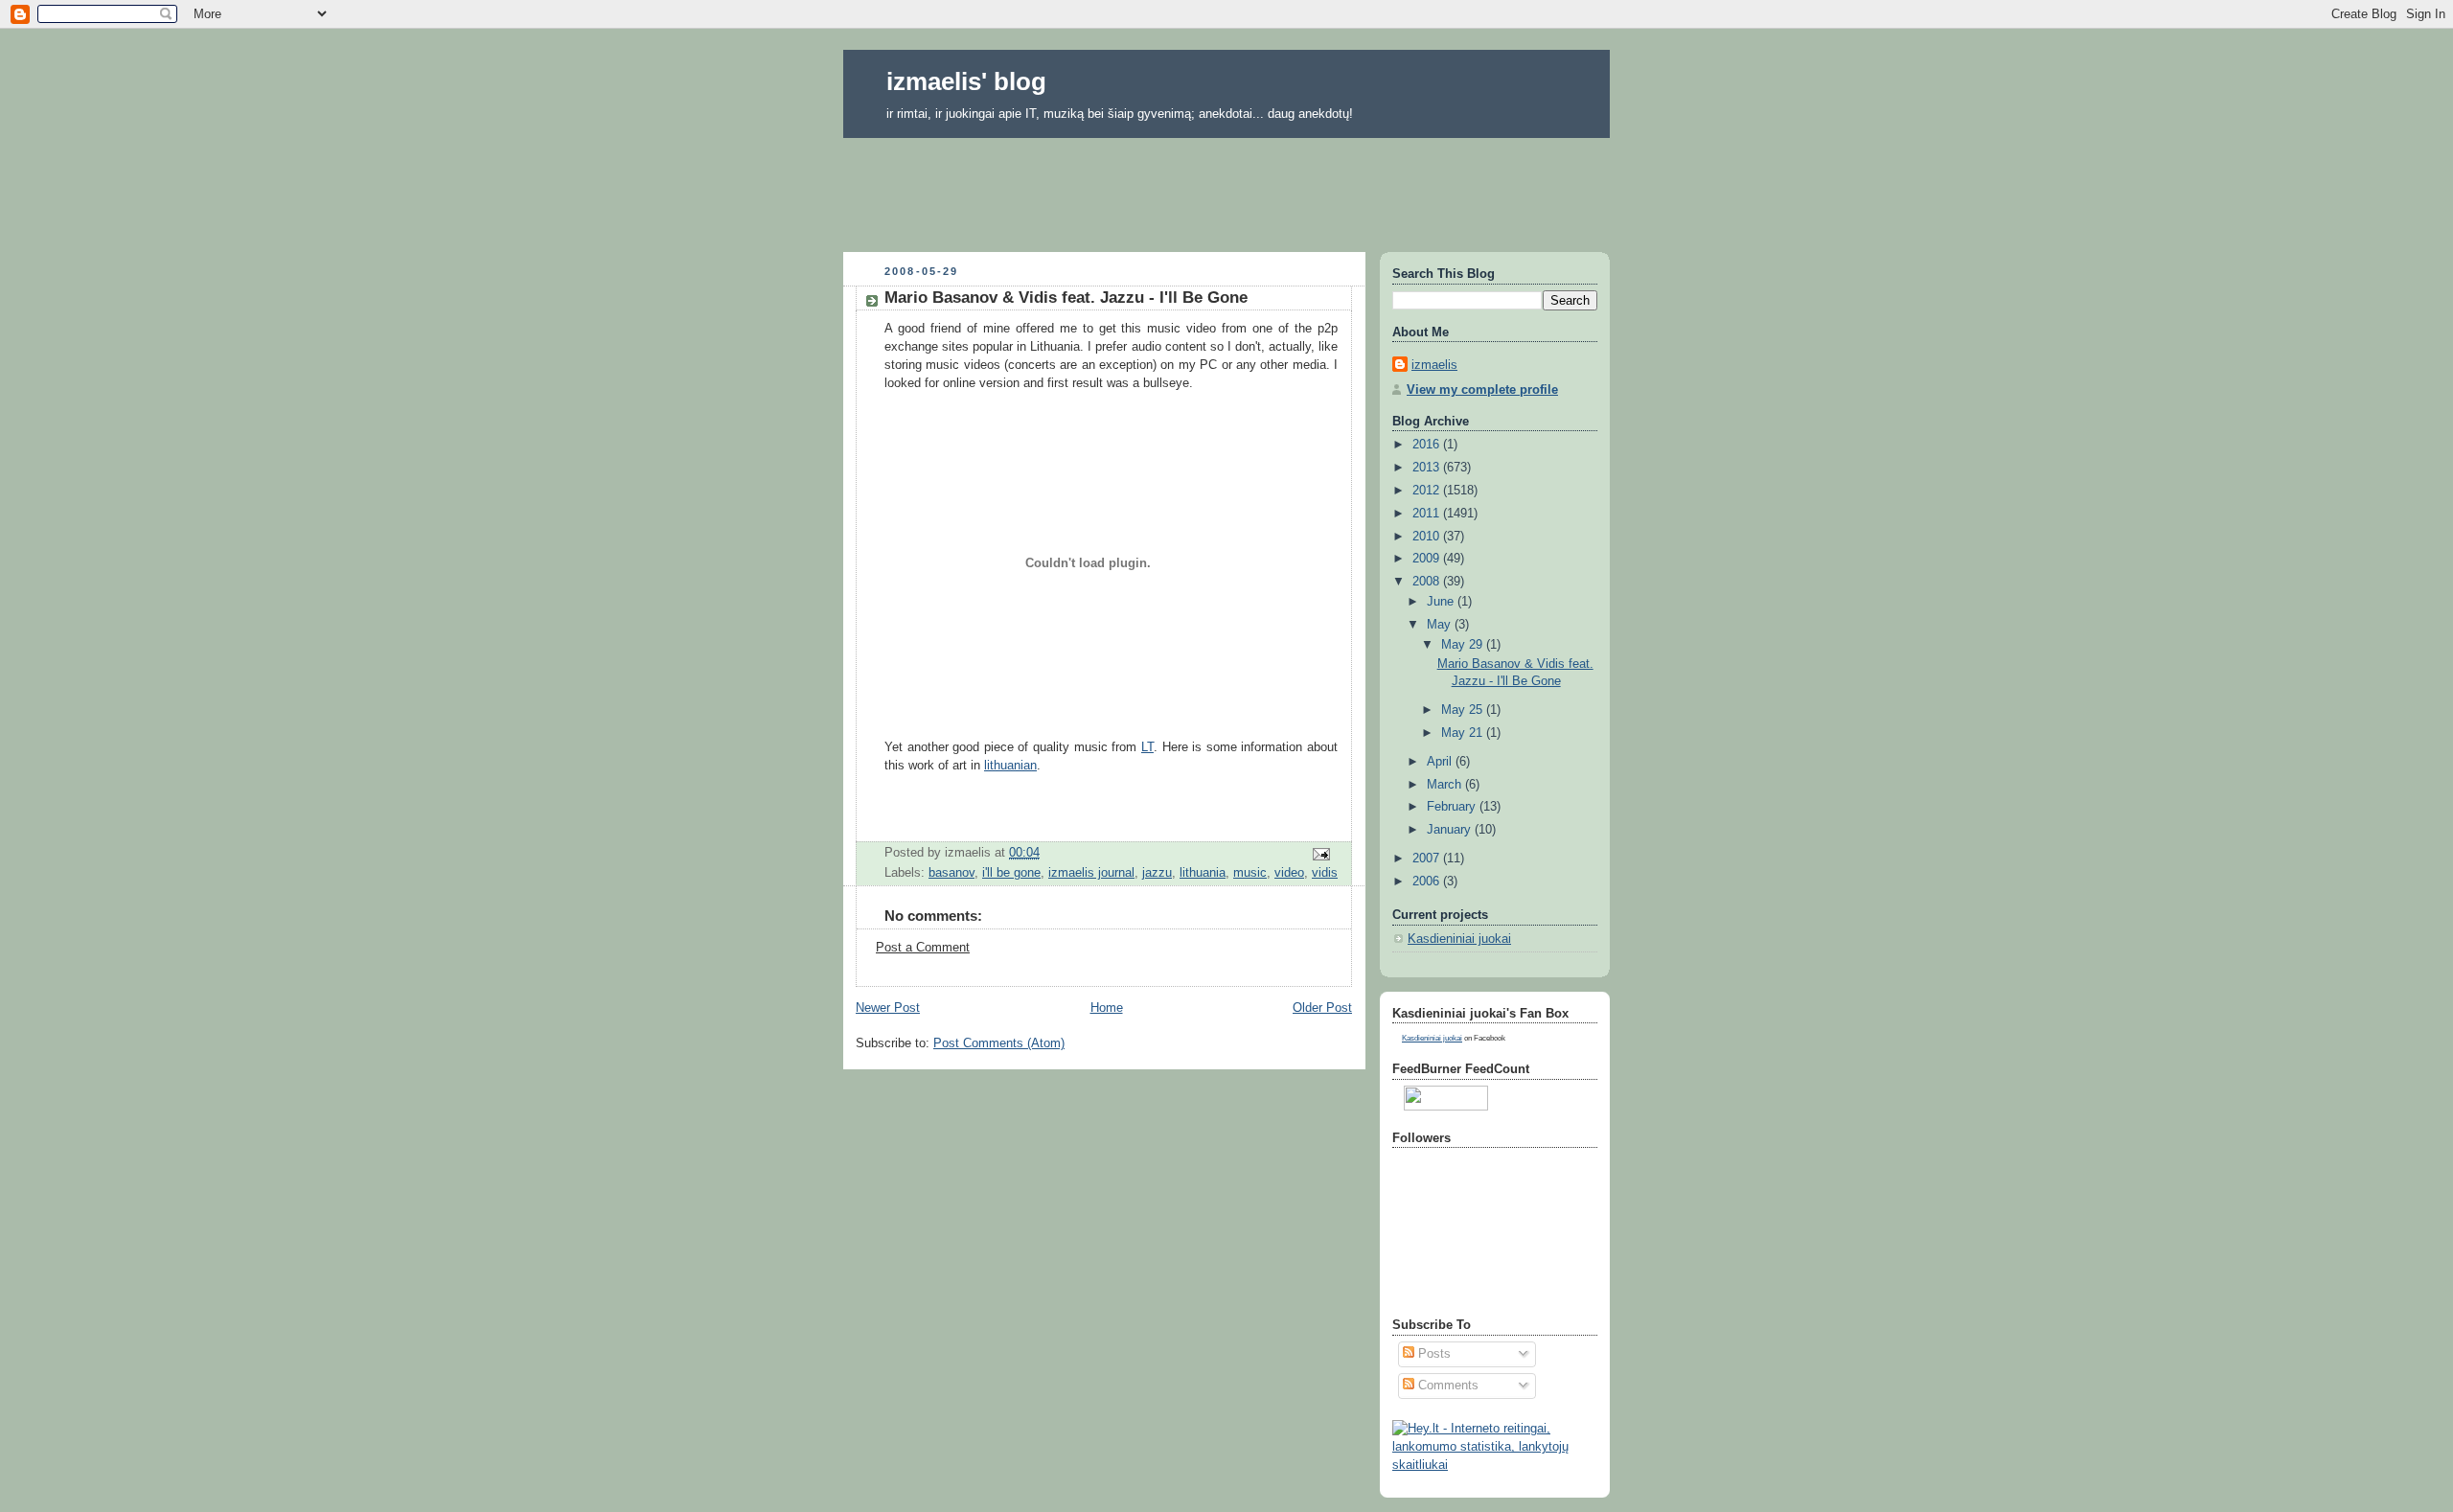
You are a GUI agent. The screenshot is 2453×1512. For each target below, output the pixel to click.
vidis (1325, 873)
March (1446, 785)
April (1441, 762)
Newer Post (888, 1008)
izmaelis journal (1091, 873)
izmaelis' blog (966, 81)
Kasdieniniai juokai (1459, 939)
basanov (951, 873)
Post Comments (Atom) (999, 1043)
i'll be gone (1011, 873)
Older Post (1322, 1008)
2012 (1428, 491)
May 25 (1464, 710)
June (1442, 602)
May (1441, 625)
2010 (1428, 537)
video (1289, 873)
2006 (1428, 882)
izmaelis (1434, 365)
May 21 (1464, 733)
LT (1147, 747)
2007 (1428, 859)
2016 (1428, 445)
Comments (1446, 1386)
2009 (1428, 559)
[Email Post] (1320, 854)
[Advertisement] (1226, 189)
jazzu (1157, 873)
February (1453, 807)
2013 (1428, 468)
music (1250, 873)
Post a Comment (923, 948)
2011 (1428, 514)
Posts (1433, 1354)
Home (1107, 1008)
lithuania (1203, 873)
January (1451, 830)
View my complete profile (1482, 390)
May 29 (1464, 645)
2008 (1428, 582)
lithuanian (1010, 766)
